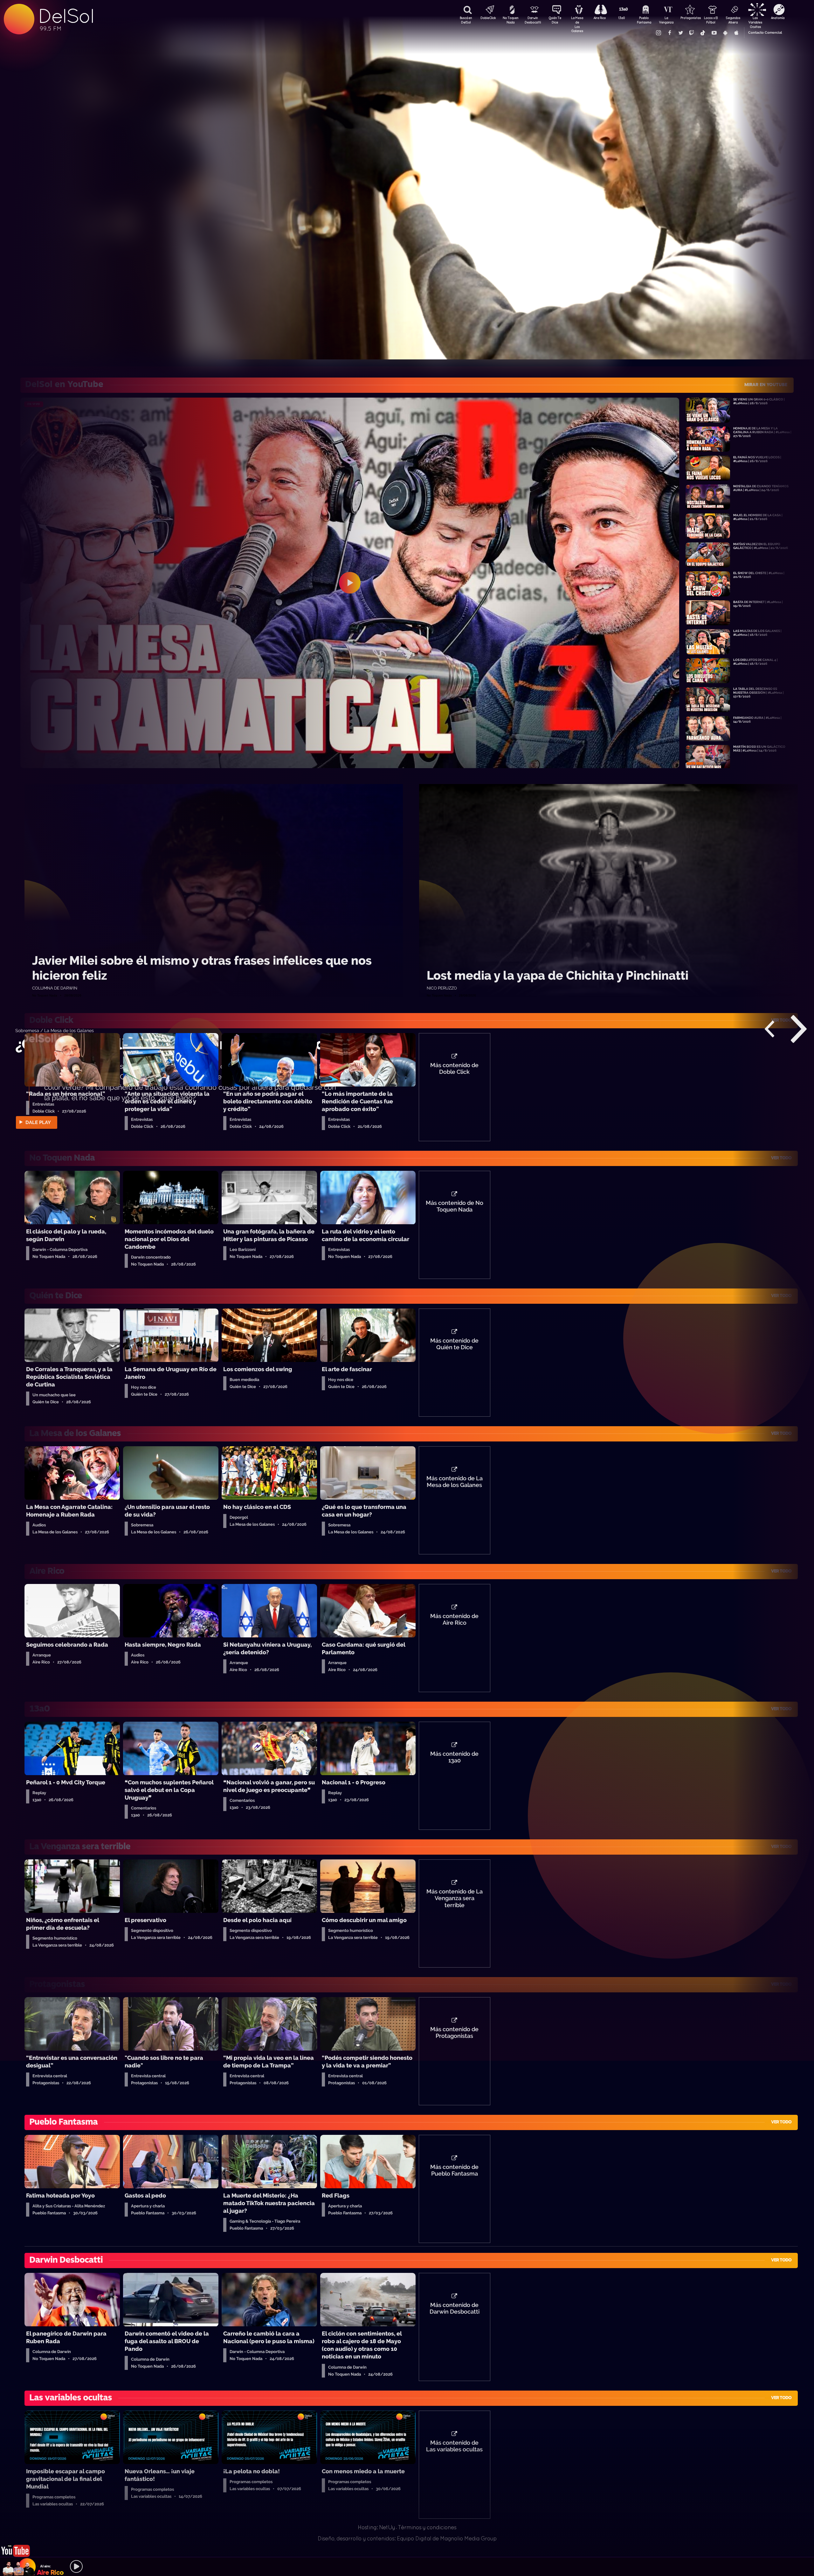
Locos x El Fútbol (711, 20)
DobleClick (488, 18)
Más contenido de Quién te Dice (454, 1344)
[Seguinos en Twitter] (680, 33)
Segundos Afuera (733, 20)
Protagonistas (688, 18)
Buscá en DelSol (466, 20)
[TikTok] (703, 33)
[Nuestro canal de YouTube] (714, 33)
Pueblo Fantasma (644, 20)
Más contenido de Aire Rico (454, 1620)
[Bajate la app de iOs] (736, 33)
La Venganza (666, 20)
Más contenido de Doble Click (454, 1069)
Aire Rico (600, 18)
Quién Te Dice (555, 20)
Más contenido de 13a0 (454, 1757)
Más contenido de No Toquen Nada (455, 1206)
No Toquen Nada (510, 20)
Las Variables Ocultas (755, 21)
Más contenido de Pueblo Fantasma (454, 2170)
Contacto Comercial (765, 33)
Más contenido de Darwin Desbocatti (455, 2309)
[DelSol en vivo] (16, 2545)
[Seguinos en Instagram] (658, 33)
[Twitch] (692, 33)
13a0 (622, 18)
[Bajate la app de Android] (725, 33)
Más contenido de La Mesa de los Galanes (455, 1482)
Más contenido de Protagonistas (454, 2033)
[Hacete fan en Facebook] (669, 33)
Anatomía (778, 18)
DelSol (66, 16)
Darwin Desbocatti (533, 20)
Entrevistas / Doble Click (41, 1030)
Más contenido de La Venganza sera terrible (455, 1899)
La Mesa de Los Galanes (577, 21)
